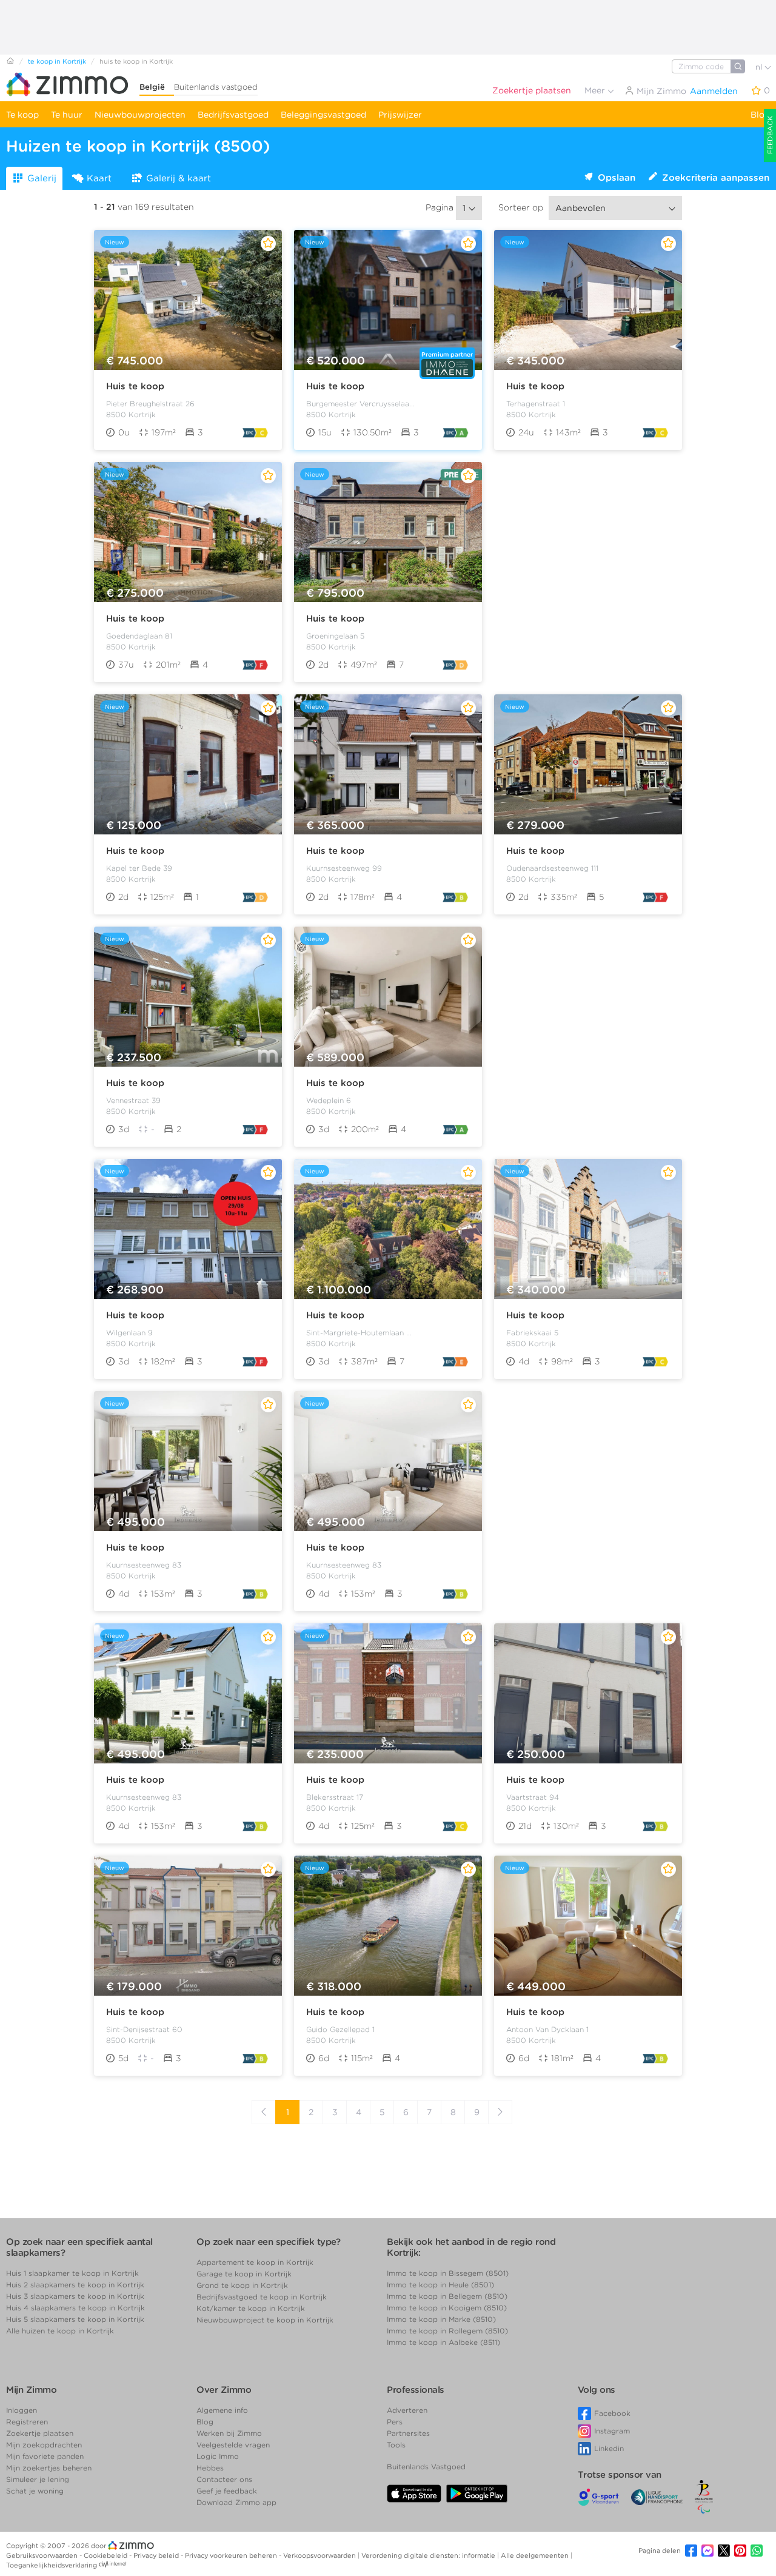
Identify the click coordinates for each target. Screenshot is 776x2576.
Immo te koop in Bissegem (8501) (448, 2273)
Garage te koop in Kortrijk (244, 2274)
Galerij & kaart (179, 178)
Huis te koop (135, 386)
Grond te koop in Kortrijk (242, 2285)
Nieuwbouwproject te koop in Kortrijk (265, 2320)
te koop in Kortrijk (57, 61)
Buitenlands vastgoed (216, 87)
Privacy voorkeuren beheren (232, 2555)
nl (760, 67)
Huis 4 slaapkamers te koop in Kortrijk (75, 2308)
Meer (596, 90)
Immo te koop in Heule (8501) (440, 2285)
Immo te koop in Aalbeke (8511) (443, 2342)
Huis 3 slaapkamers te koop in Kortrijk (75, 2296)
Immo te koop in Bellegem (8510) (447, 2296)
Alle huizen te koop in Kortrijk (60, 2331)
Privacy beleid (157, 2555)
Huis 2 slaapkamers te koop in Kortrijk (75, 2285)
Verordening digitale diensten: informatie (429, 2555)
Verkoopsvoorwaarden (320, 2555)
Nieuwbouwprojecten (140, 115)
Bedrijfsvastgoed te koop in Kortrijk (262, 2297)
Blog (760, 115)
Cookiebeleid (106, 2555)
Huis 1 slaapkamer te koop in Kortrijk (72, 2273)
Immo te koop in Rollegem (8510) (447, 2331)
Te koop (22, 115)
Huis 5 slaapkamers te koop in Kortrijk (75, 2319)
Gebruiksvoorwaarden (43, 2555)
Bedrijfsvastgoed (233, 115)
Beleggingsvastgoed (323, 115)
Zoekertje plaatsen (532, 90)
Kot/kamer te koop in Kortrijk (251, 2308)
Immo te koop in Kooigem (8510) (447, 2308)
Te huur (67, 115)
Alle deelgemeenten (536, 2555)
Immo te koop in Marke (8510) (441, 2319)
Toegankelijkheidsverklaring (52, 2565)
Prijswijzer (400, 115)
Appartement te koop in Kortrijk (255, 2262)
